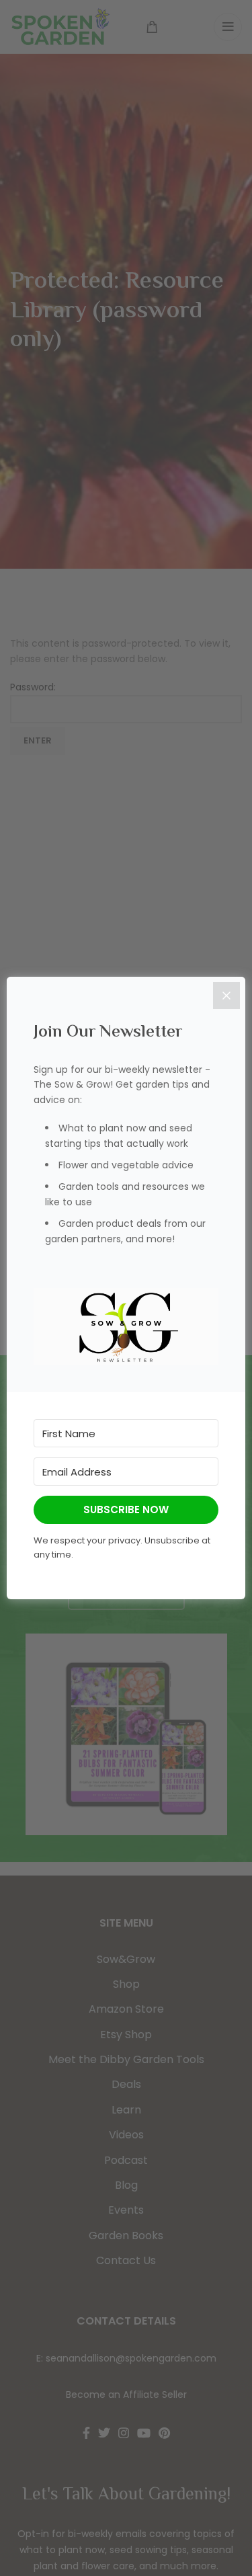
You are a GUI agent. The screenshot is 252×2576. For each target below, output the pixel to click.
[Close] (226, 996)
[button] (126, 1327)
